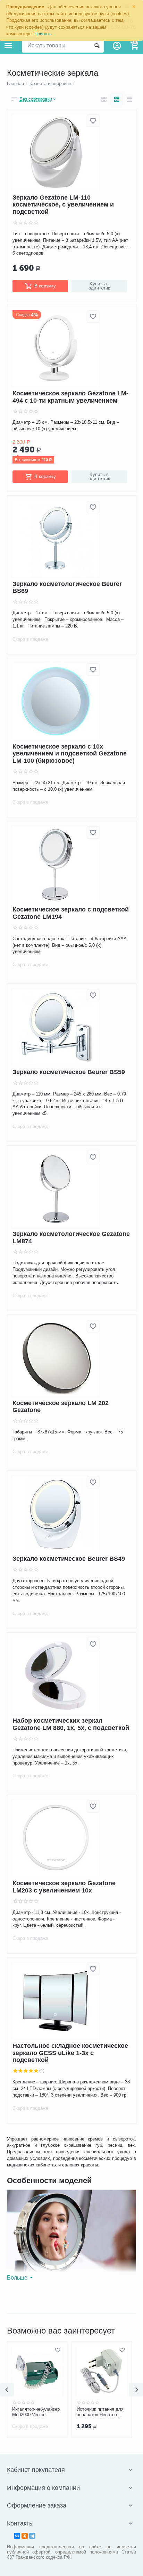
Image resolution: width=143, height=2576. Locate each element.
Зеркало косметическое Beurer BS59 (69, 1072)
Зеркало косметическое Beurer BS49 (69, 1559)
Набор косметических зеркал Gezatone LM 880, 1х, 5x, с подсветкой (71, 1725)
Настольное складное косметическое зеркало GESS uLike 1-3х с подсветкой (70, 2053)
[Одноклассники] (25, 2536)
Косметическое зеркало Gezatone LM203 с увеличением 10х (64, 1887)
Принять (43, 34)
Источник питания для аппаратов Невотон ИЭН (77, 2412)
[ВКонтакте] (17, 2536)
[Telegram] (32, 2536)
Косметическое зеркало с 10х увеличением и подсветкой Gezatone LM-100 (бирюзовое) (70, 754)
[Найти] (97, 46)
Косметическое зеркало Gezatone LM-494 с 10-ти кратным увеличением (70, 397)
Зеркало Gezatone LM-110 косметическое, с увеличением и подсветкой (63, 205)
